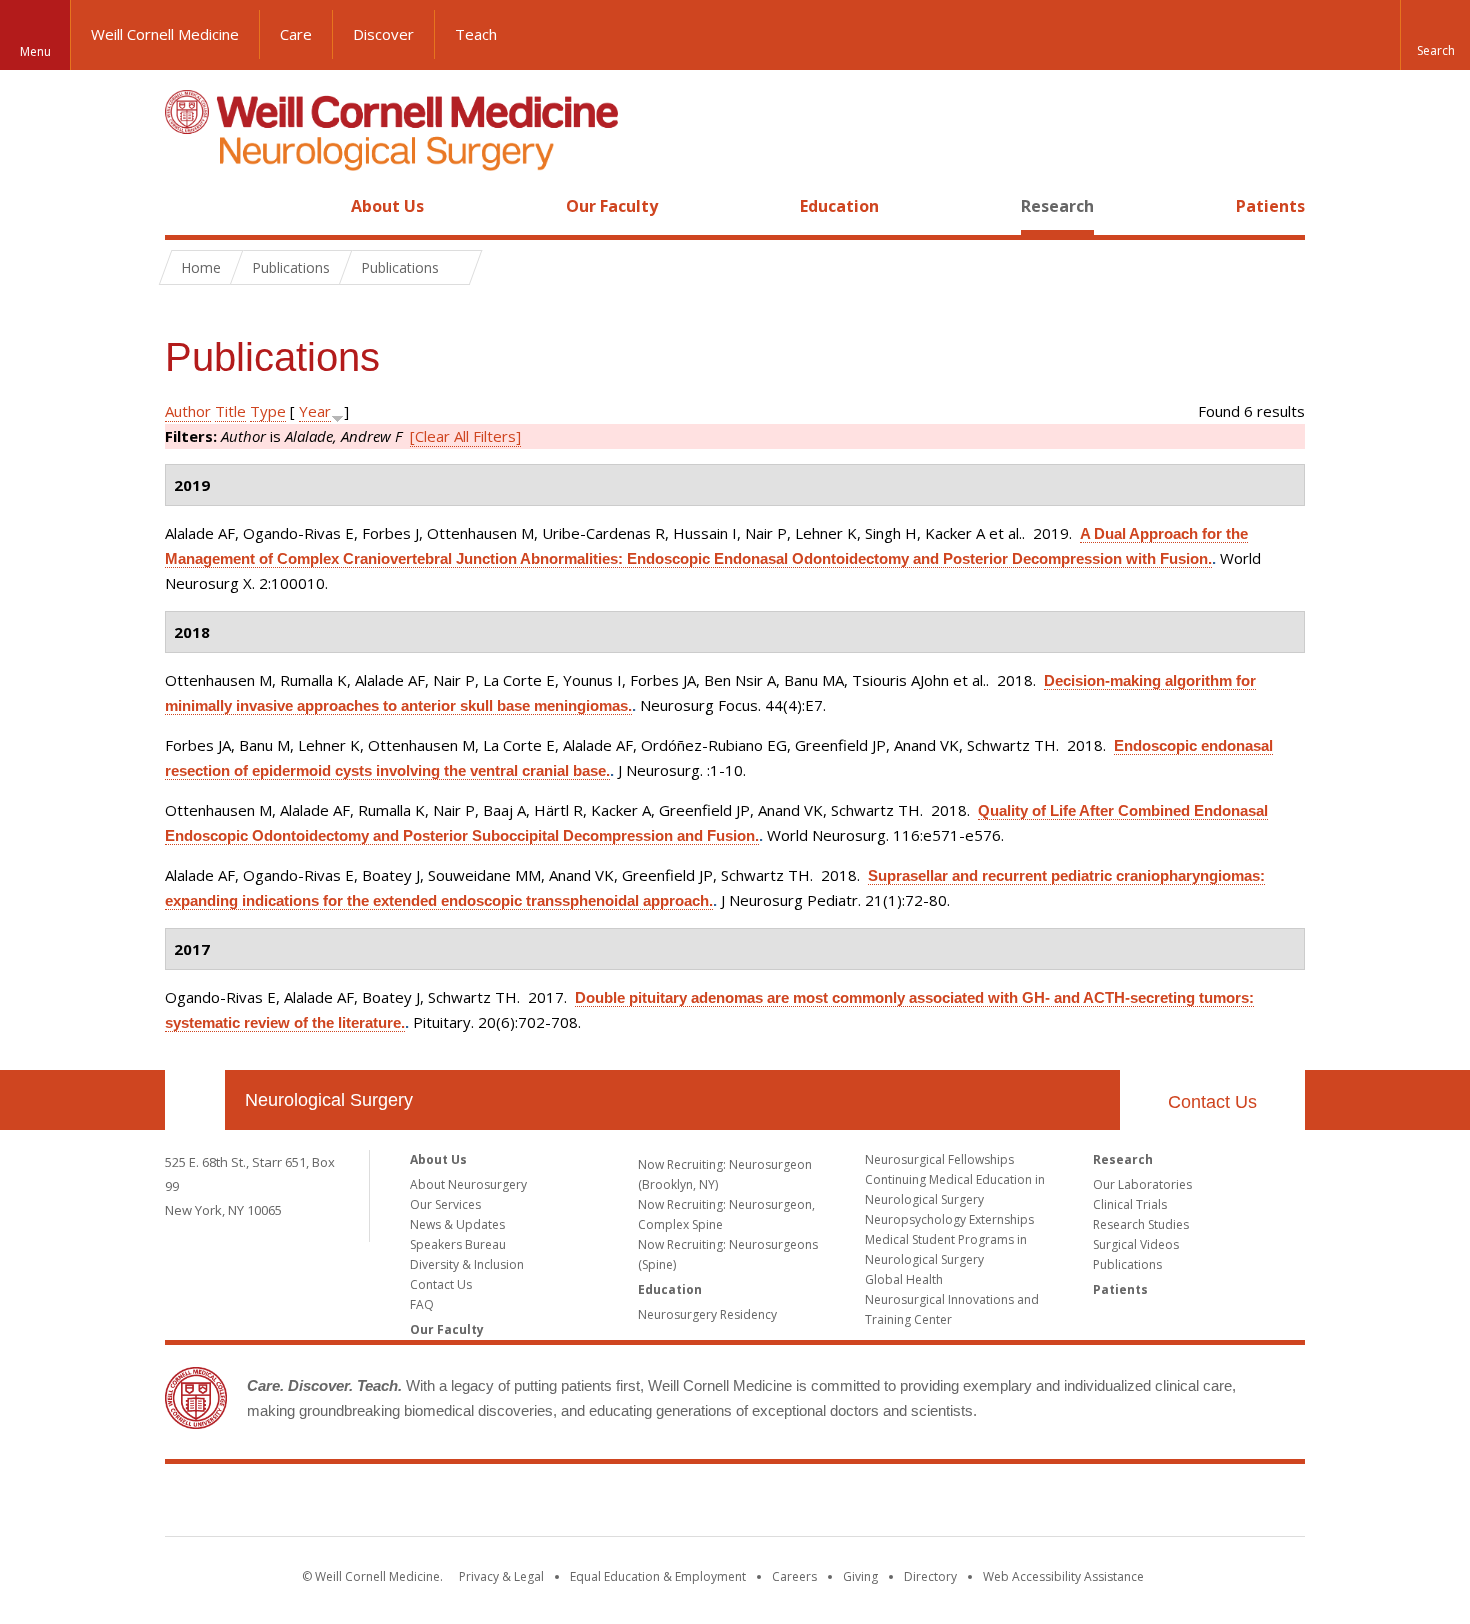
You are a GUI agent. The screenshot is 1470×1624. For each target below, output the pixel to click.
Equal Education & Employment (658, 1576)
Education (839, 206)
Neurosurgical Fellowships (939, 1159)
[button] (1435, 35)
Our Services (445, 1204)
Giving (860, 1576)
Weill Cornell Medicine (165, 34)
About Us (387, 206)
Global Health (904, 1279)
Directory (930, 1576)
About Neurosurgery (468, 1184)
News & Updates (457, 1224)
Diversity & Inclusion (467, 1264)
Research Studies (1141, 1224)
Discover (383, 34)
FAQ (422, 1304)
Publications (1127, 1264)
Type (268, 411)
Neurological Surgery (329, 1100)
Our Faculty (612, 206)
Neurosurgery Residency (707, 1314)
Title (230, 411)
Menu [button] (35, 51)
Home (187, 206)
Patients (1270, 206)
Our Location (195, 1100)
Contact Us (1212, 1102)
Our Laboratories (1142, 1184)
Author (188, 411)
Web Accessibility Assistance (1063, 1576)
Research (1057, 206)
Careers (794, 1576)
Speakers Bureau (458, 1244)
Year (315, 411)
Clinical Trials (1130, 1204)
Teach (476, 34)
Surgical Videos (1136, 1244)
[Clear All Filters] (465, 436)
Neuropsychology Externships (949, 1219)
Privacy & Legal (501, 1576)
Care (296, 34)
